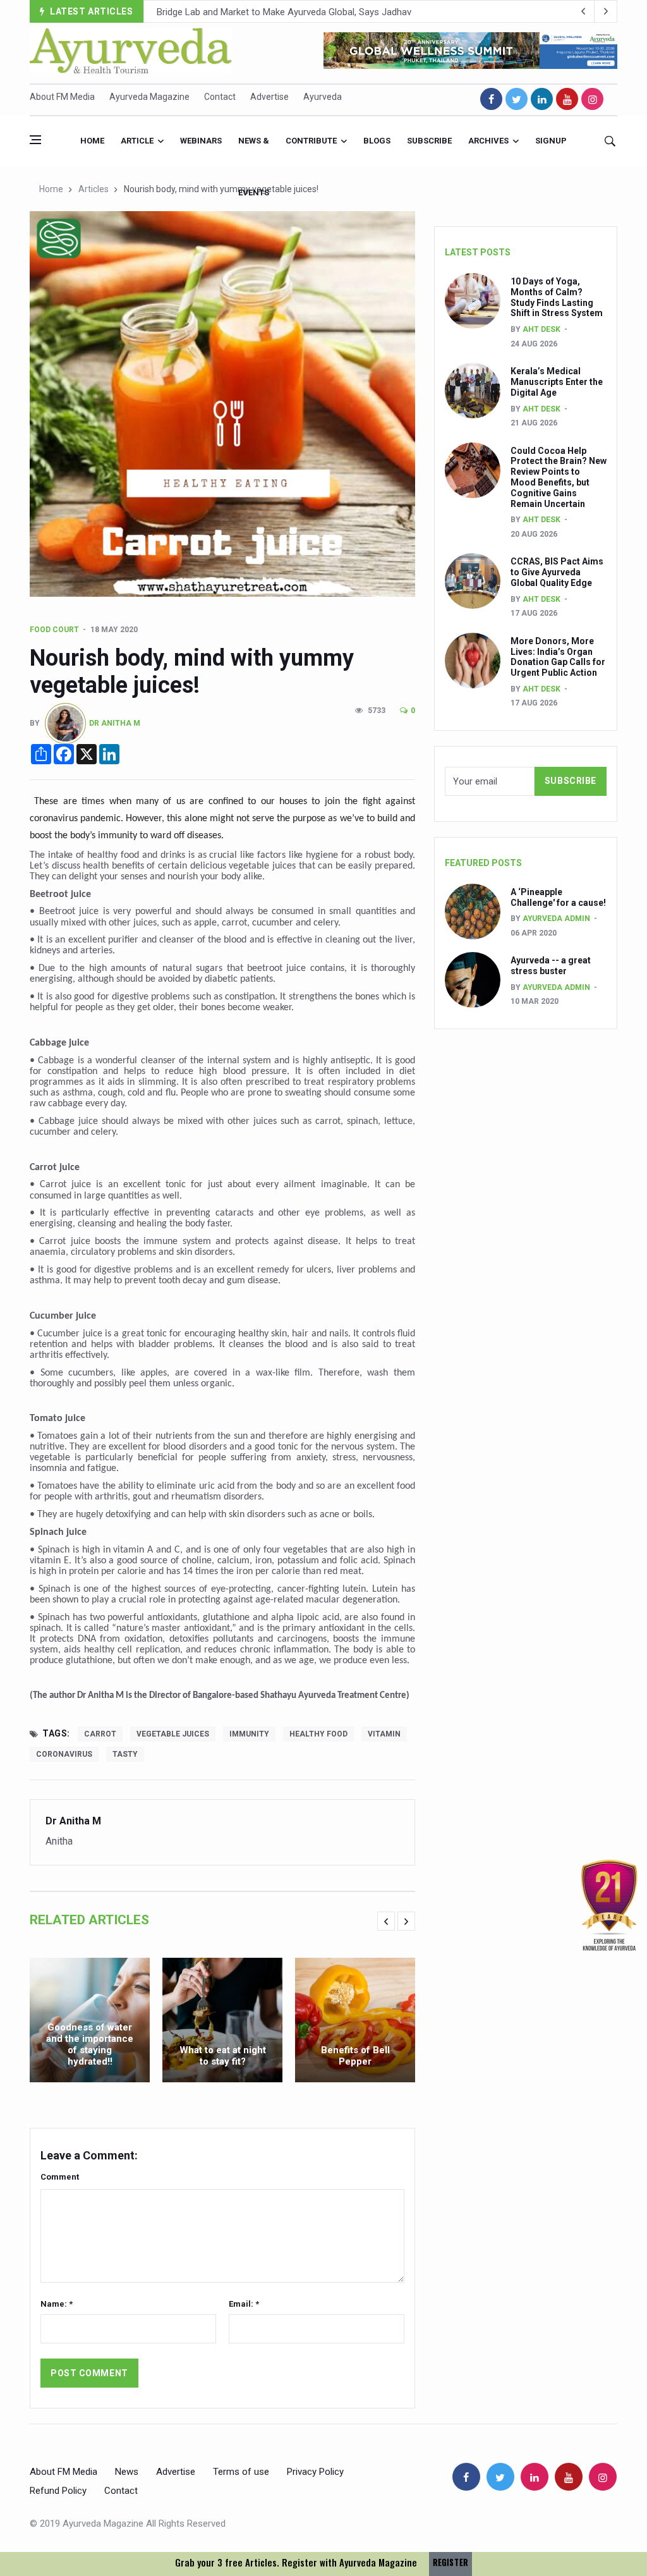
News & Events (254, 151)
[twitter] (517, 99)
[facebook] (491, 99)
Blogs (377, 141)
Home (92, 141)
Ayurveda (323, 97)
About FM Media (62, 97)
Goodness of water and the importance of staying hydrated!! (90, 2044)
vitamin (384, 1734)
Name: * (57, 2304)
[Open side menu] (35, 140)
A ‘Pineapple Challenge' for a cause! (558, 897)
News (127, 2472)
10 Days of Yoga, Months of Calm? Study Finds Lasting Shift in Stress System (557, 297)
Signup (551, 141)
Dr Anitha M (115, 723)
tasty (125, 1754)
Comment (60, 2177)
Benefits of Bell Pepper (355, 2056)
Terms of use (241, 2472)
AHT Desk (541, 329)
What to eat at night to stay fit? (223, 2056)
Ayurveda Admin (556, 919)
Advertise (269, 97)
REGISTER (450, 2562)
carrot (100, 1734)
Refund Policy (58, 2491)
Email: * (244, 2304)
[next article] (583, 11)
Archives (488, 141)
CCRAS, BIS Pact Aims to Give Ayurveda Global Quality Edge (557, 572)
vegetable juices (173, 1734)
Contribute (311, 141)
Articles (94, 189)
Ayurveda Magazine (149, 97)
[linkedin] (542, 99)
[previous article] (606, 11)
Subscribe (429, 141)
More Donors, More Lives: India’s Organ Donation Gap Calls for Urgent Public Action (558, 657)
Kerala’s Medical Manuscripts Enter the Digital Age (557, 382)
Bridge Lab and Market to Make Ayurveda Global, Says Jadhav (284, 12)
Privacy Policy (315, 2472)
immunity (249, 1734)
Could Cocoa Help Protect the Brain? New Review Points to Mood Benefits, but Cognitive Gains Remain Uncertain (559, 477)
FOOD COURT (54, 630)
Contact (220, 97)
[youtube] (567, 99)
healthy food (318, 1734)
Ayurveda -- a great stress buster (551, 966)
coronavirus (64, 1754)
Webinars (201, 141)
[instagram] (592, 99)
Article (137, 141)
